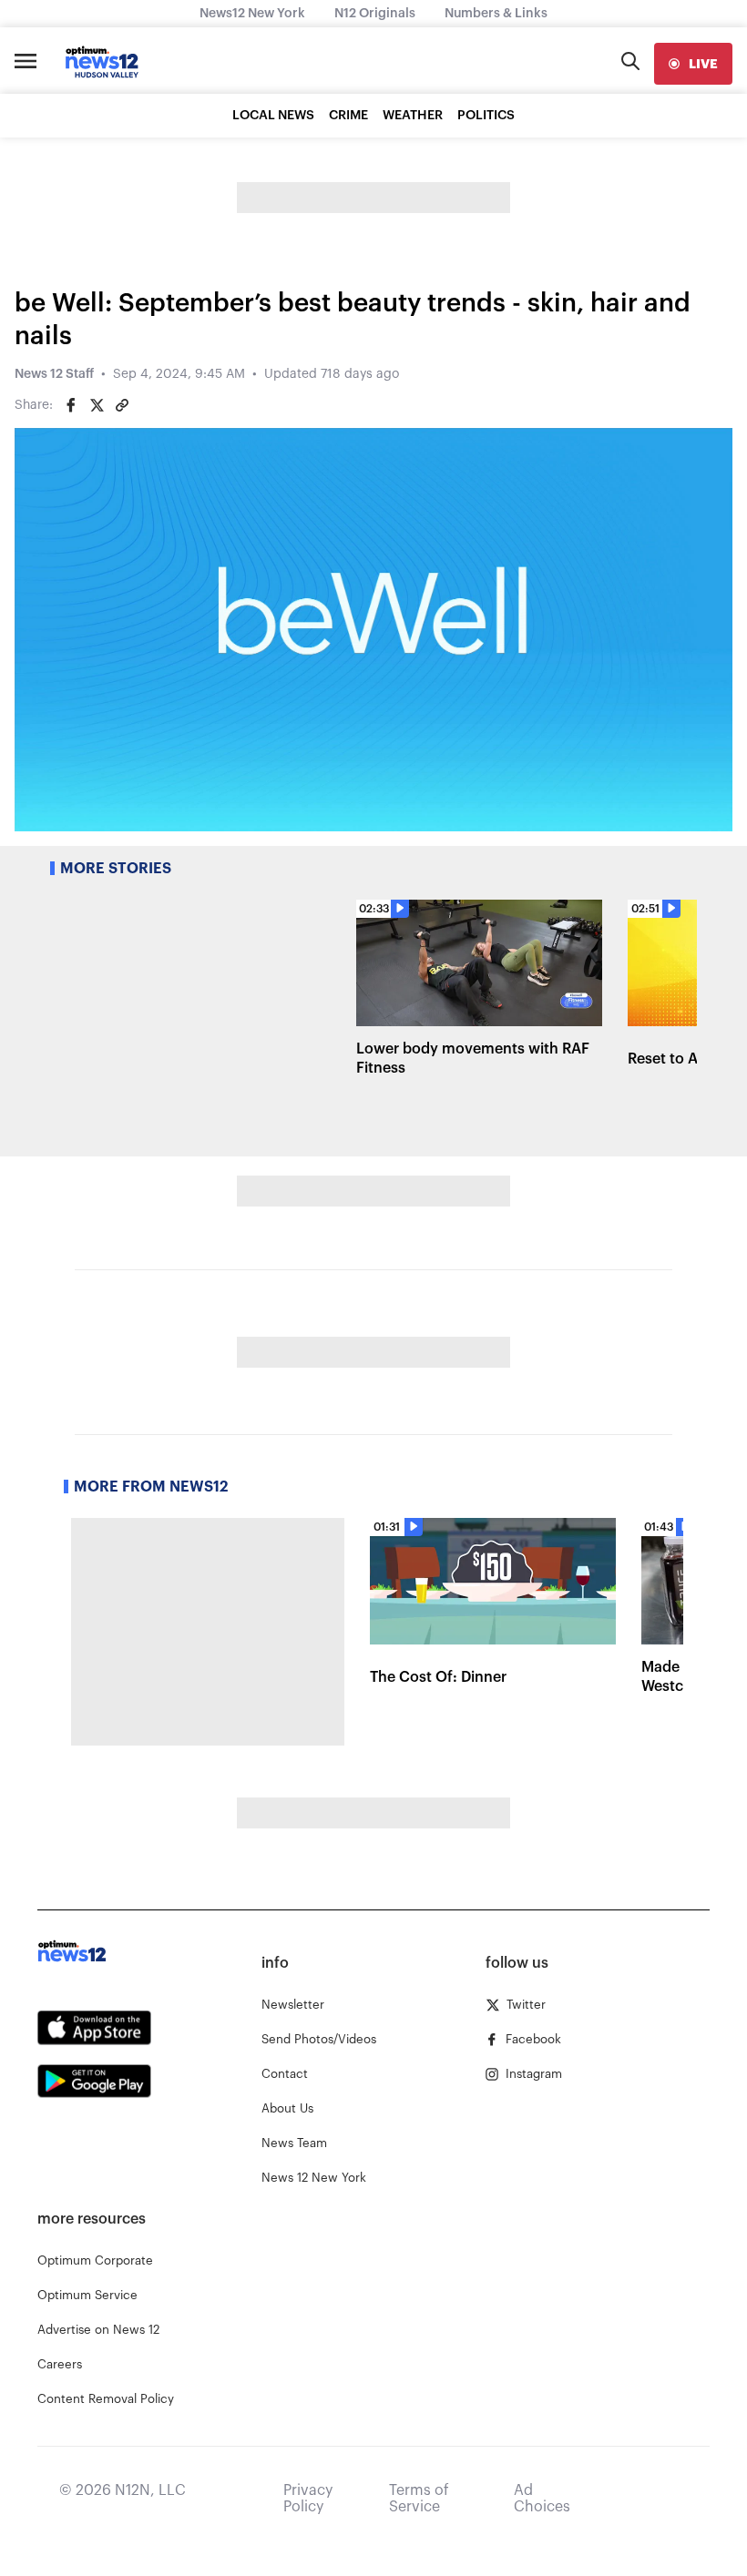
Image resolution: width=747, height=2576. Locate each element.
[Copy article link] (122, 405)
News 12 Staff (54, 374)
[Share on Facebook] (71, 405)
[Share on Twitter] (97, 405)
